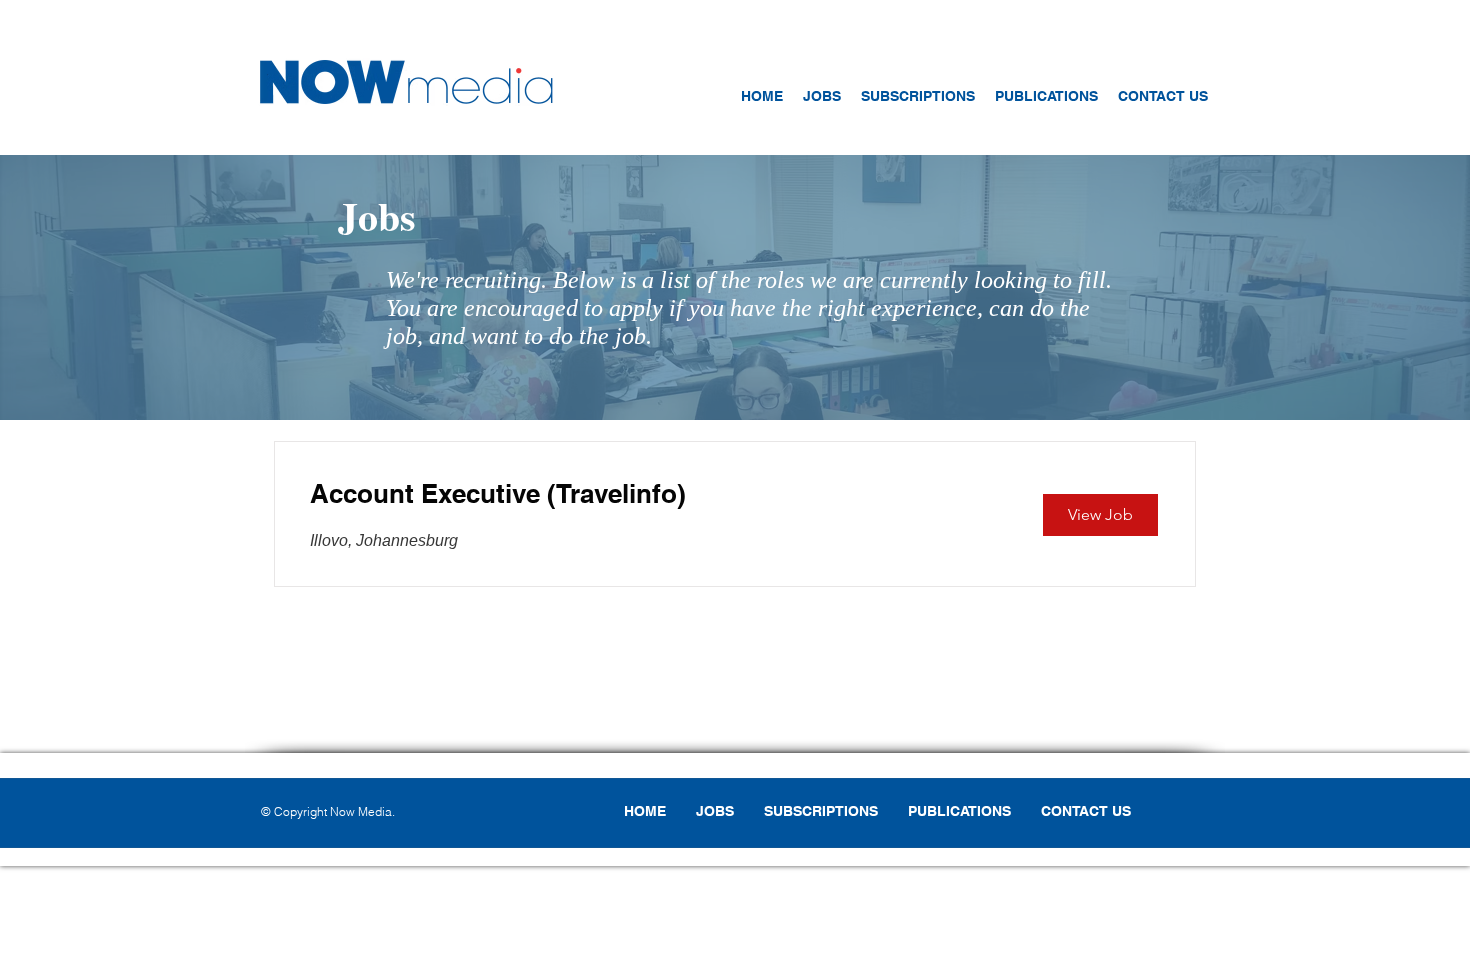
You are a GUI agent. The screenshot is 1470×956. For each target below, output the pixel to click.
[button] (918, 96)
